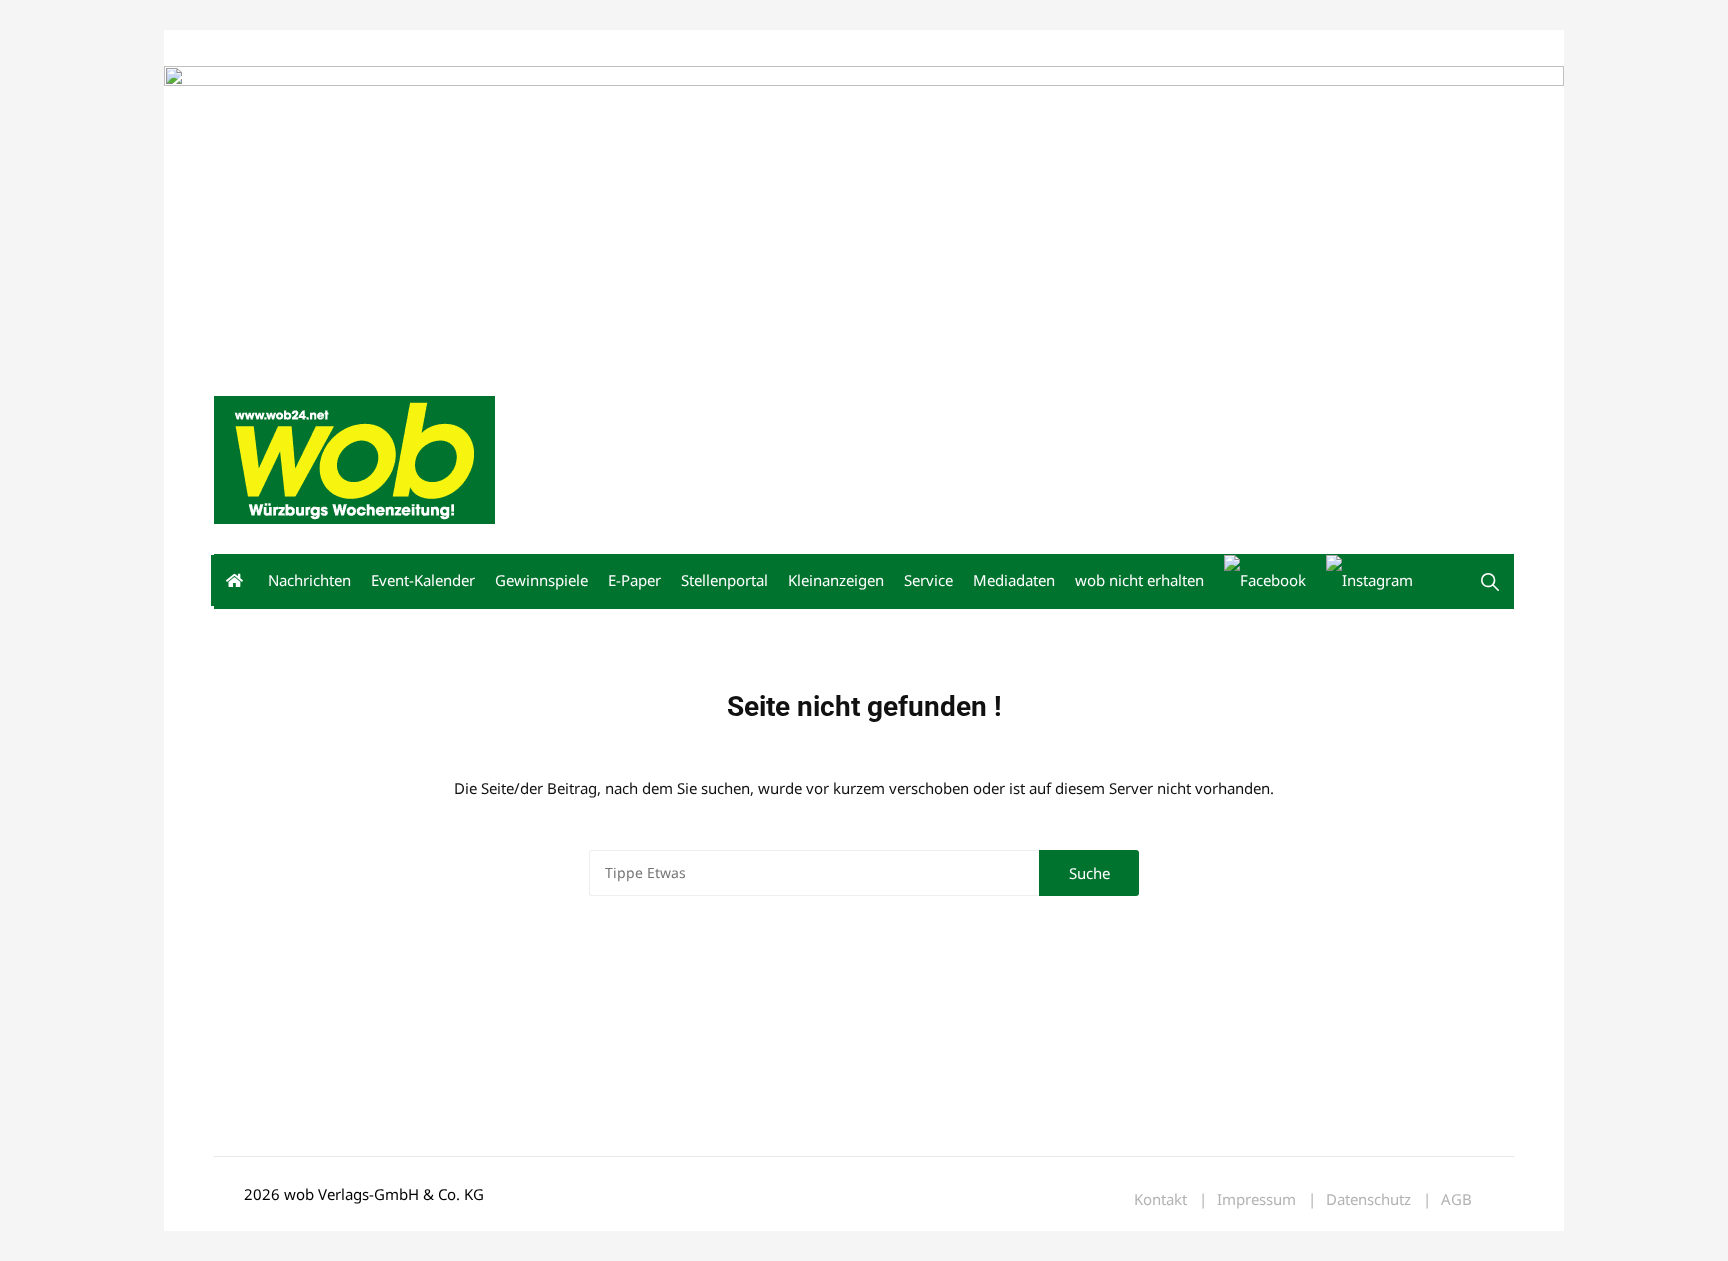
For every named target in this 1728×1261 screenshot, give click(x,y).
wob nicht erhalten (352, 48)
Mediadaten (250, 48)
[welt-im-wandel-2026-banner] (864, 214)
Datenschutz (1368, 1199)
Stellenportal (724, 580)
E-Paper (634, 580)
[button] (1490, 582)
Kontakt (442, 48)
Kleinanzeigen (836, 580)
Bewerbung (588, 48)
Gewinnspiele (541, 580)
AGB (1456, 1199)
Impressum (510, 48)
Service (928, 580)
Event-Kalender (423, 580)
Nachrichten (309, 580)
